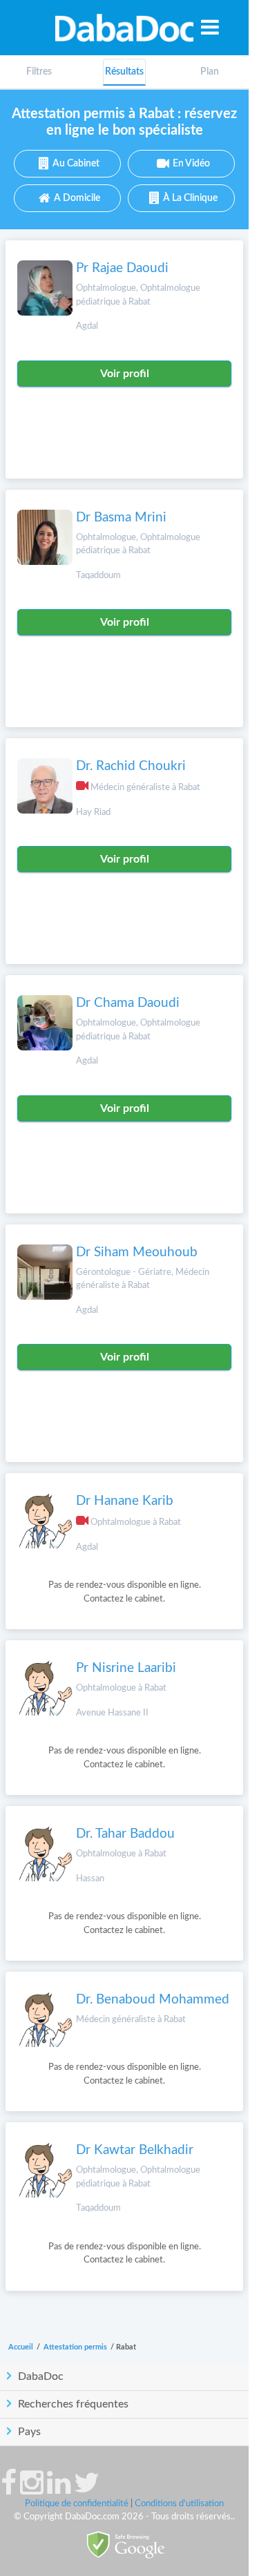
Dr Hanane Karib (125, 1501)
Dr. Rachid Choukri (131, 766)
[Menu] (210, 27)
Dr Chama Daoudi (128, 1003)
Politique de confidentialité (77, 2504)
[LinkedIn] (59, 2490)
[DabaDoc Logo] (124, 28)
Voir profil (125, 374)
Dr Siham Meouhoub (137, 1252)
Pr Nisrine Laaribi (126, 1668)
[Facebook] (9, 2490)
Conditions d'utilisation (179, 2504)
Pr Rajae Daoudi (122, 268)
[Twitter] (87, 2490)
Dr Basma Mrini (121, 518)
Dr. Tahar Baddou (125, 1834)
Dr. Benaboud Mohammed (153, 2000)
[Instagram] (32, 2490)
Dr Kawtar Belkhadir (135, 2150)
